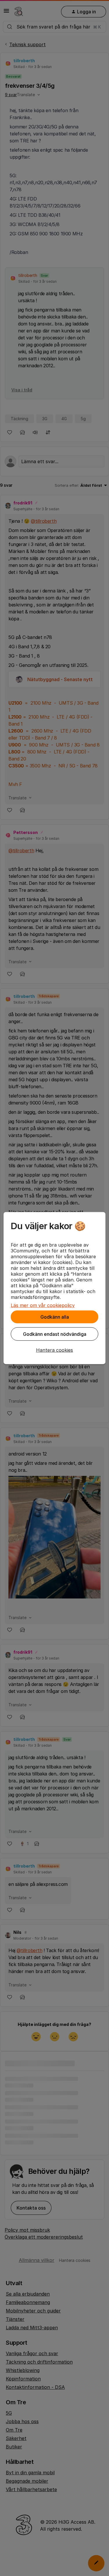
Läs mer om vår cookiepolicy (43, 1305)
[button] (54, 1350)
